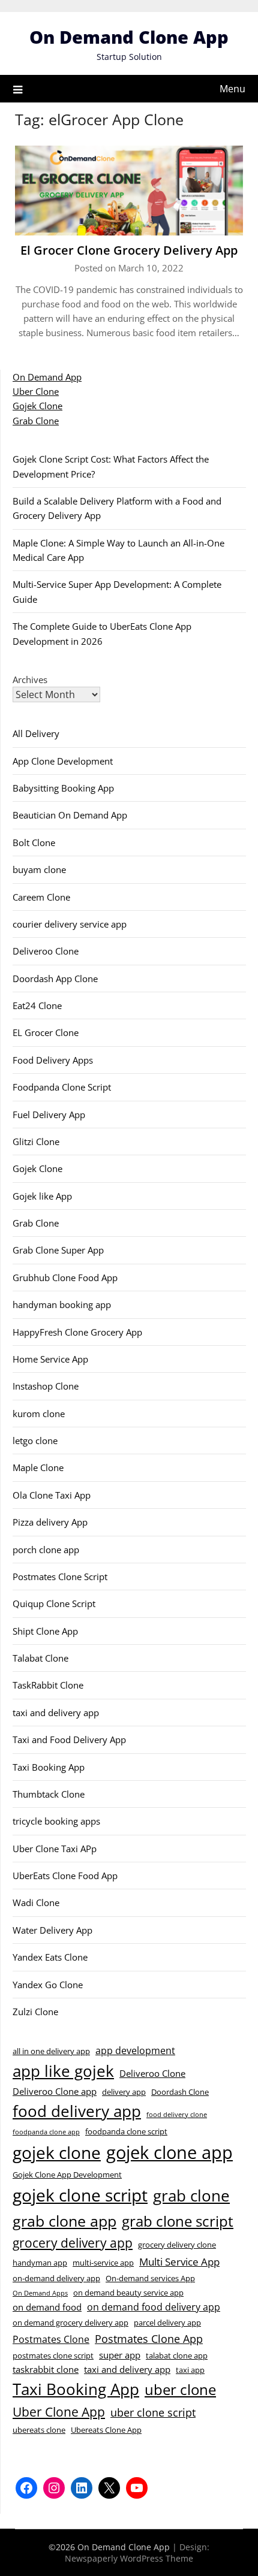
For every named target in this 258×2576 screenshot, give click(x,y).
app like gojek (63, 2071)
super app (120, 2355)
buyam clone (39, 869)
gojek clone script (80, 2195)
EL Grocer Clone (46, 1032)
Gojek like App (42, 1196)
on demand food (47, 2307)
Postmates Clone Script (60, 1577)
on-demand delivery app (56, 2278)
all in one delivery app (51, 2051)
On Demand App (47, 377)
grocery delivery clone (177, 2245)
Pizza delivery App (50, 1522)
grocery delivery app (73, 2243)
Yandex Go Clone (48, 1985)
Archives (30, 680)
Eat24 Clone (37, 1005)
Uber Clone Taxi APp (55, 1849)
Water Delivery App (52, 1930)
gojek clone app (169, 2152)
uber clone (180, 2389)
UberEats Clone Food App (65, 1876)
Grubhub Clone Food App (65, 1278)
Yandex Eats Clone (50, 1957)
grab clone (191, 2196)
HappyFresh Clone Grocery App (77, 1332)
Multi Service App (179, 2261)
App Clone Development (63, 761)
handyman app (40, 2263)
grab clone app (64, 2221)
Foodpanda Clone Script (62, 1087)
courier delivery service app (70, 924)
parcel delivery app (167, 2323)
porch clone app (46, 1550)
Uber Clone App (59, 2412)
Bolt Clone (34, 842)
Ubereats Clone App (106, 2430)
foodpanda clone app (46, 2132)
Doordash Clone (180, 2092)
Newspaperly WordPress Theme (129, 2558)
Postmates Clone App (149, 2338)
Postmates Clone (51, 2339)
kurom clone (39, 1414)
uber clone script (153, 2412)
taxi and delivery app (56, 1713)
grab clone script (178, 2221)
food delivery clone (177, 2115)
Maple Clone (38, 1467)
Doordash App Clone (55, 979)
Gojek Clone (37, 406)
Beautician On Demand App (70, 815)
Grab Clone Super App (58, 1250)
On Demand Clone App (129, 37)
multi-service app (103, 2263)
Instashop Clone (46, 1386)
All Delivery (36, 733)
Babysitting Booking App (63, 788)
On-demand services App (150, 2278)
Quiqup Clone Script (54, 1603)
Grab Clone (36, 421)
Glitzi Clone (36, 1141)
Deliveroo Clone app (55, 2091)
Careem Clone (41, 897)
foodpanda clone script (126, 2131)
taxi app (190, 2370)
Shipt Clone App (45, 1631)
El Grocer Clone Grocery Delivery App (129, 250)
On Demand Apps (40, 2293)
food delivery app (77, 2111)
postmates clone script (53, 2355)
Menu (232, 89)
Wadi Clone (36, 1902)
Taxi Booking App (49, 1767)
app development (135, 2050)
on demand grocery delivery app (70, 2323)
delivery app (124, 2092)
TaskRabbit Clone (48, 1685)
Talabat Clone (40, 1658)
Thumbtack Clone (49, 1794)
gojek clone (57, 2153)
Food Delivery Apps (53, 1060)
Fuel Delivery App (49, 1115)
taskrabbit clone (46, 2369)
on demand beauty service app (128, 2293)
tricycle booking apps (56, 1821)
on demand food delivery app (154, 2307)
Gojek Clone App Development (67, 2175)
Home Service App (50, 1359)
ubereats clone (39, 2430)
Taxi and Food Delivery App (69, 1740)
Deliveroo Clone (46, 951)
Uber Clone (36, 391)
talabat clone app (177, 2355)
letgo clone (35, 1440)
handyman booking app (62, 1304)
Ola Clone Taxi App (52, 1495)
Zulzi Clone (35, 2012)
